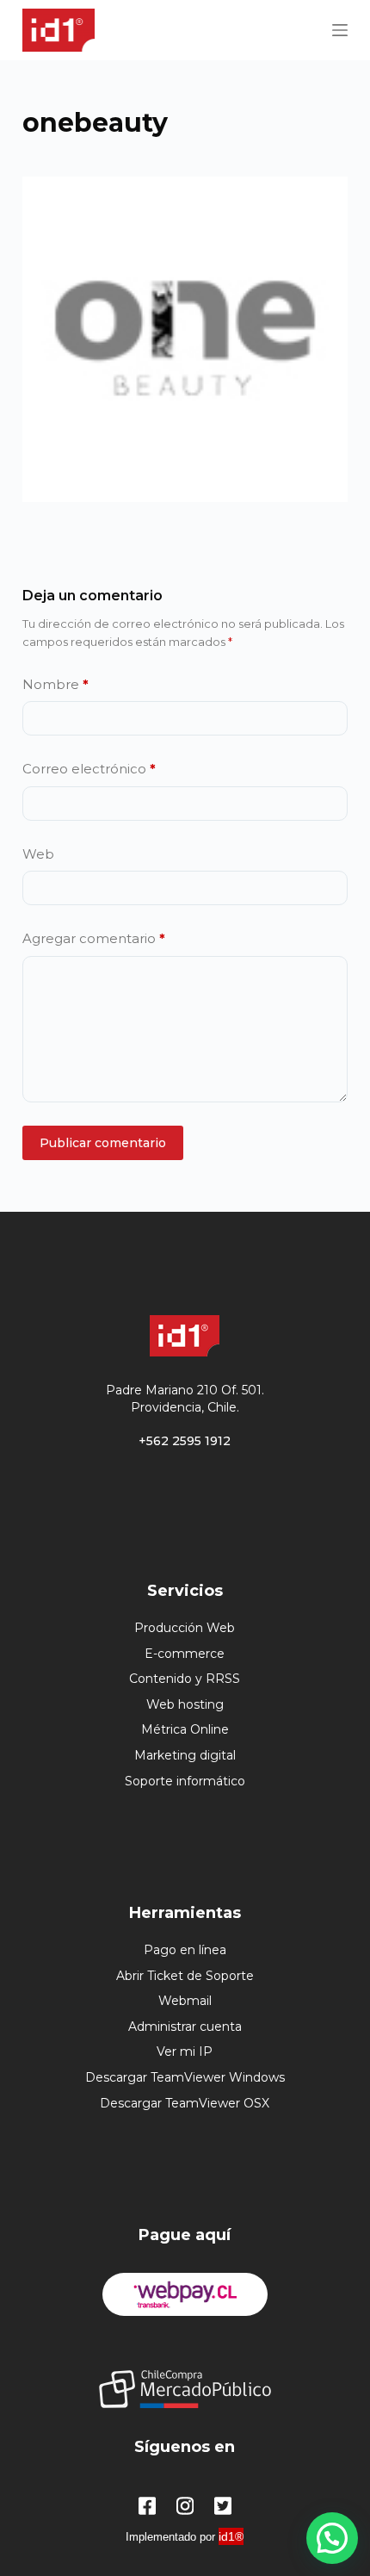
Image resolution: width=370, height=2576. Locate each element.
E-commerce (185, 1654)
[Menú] (340, 30)
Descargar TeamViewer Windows (185, 2077)
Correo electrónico (89, 769)
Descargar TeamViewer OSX (185, 2103)
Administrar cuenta (185, 2027)
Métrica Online (185, 1729)
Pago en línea (185, 1950)
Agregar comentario (94, 938)
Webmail (185, 2001)
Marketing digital (185, 1755)
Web (38, 854)
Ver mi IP (185, 2051)
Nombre (55, 684)
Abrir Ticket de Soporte (185, 1976)
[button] (332, 2538)
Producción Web (185, 1628)
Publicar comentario (103, 1143)
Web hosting (185, 1704)
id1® (231, 2536)
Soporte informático (185, 1781)
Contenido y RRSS (185, 1679)
